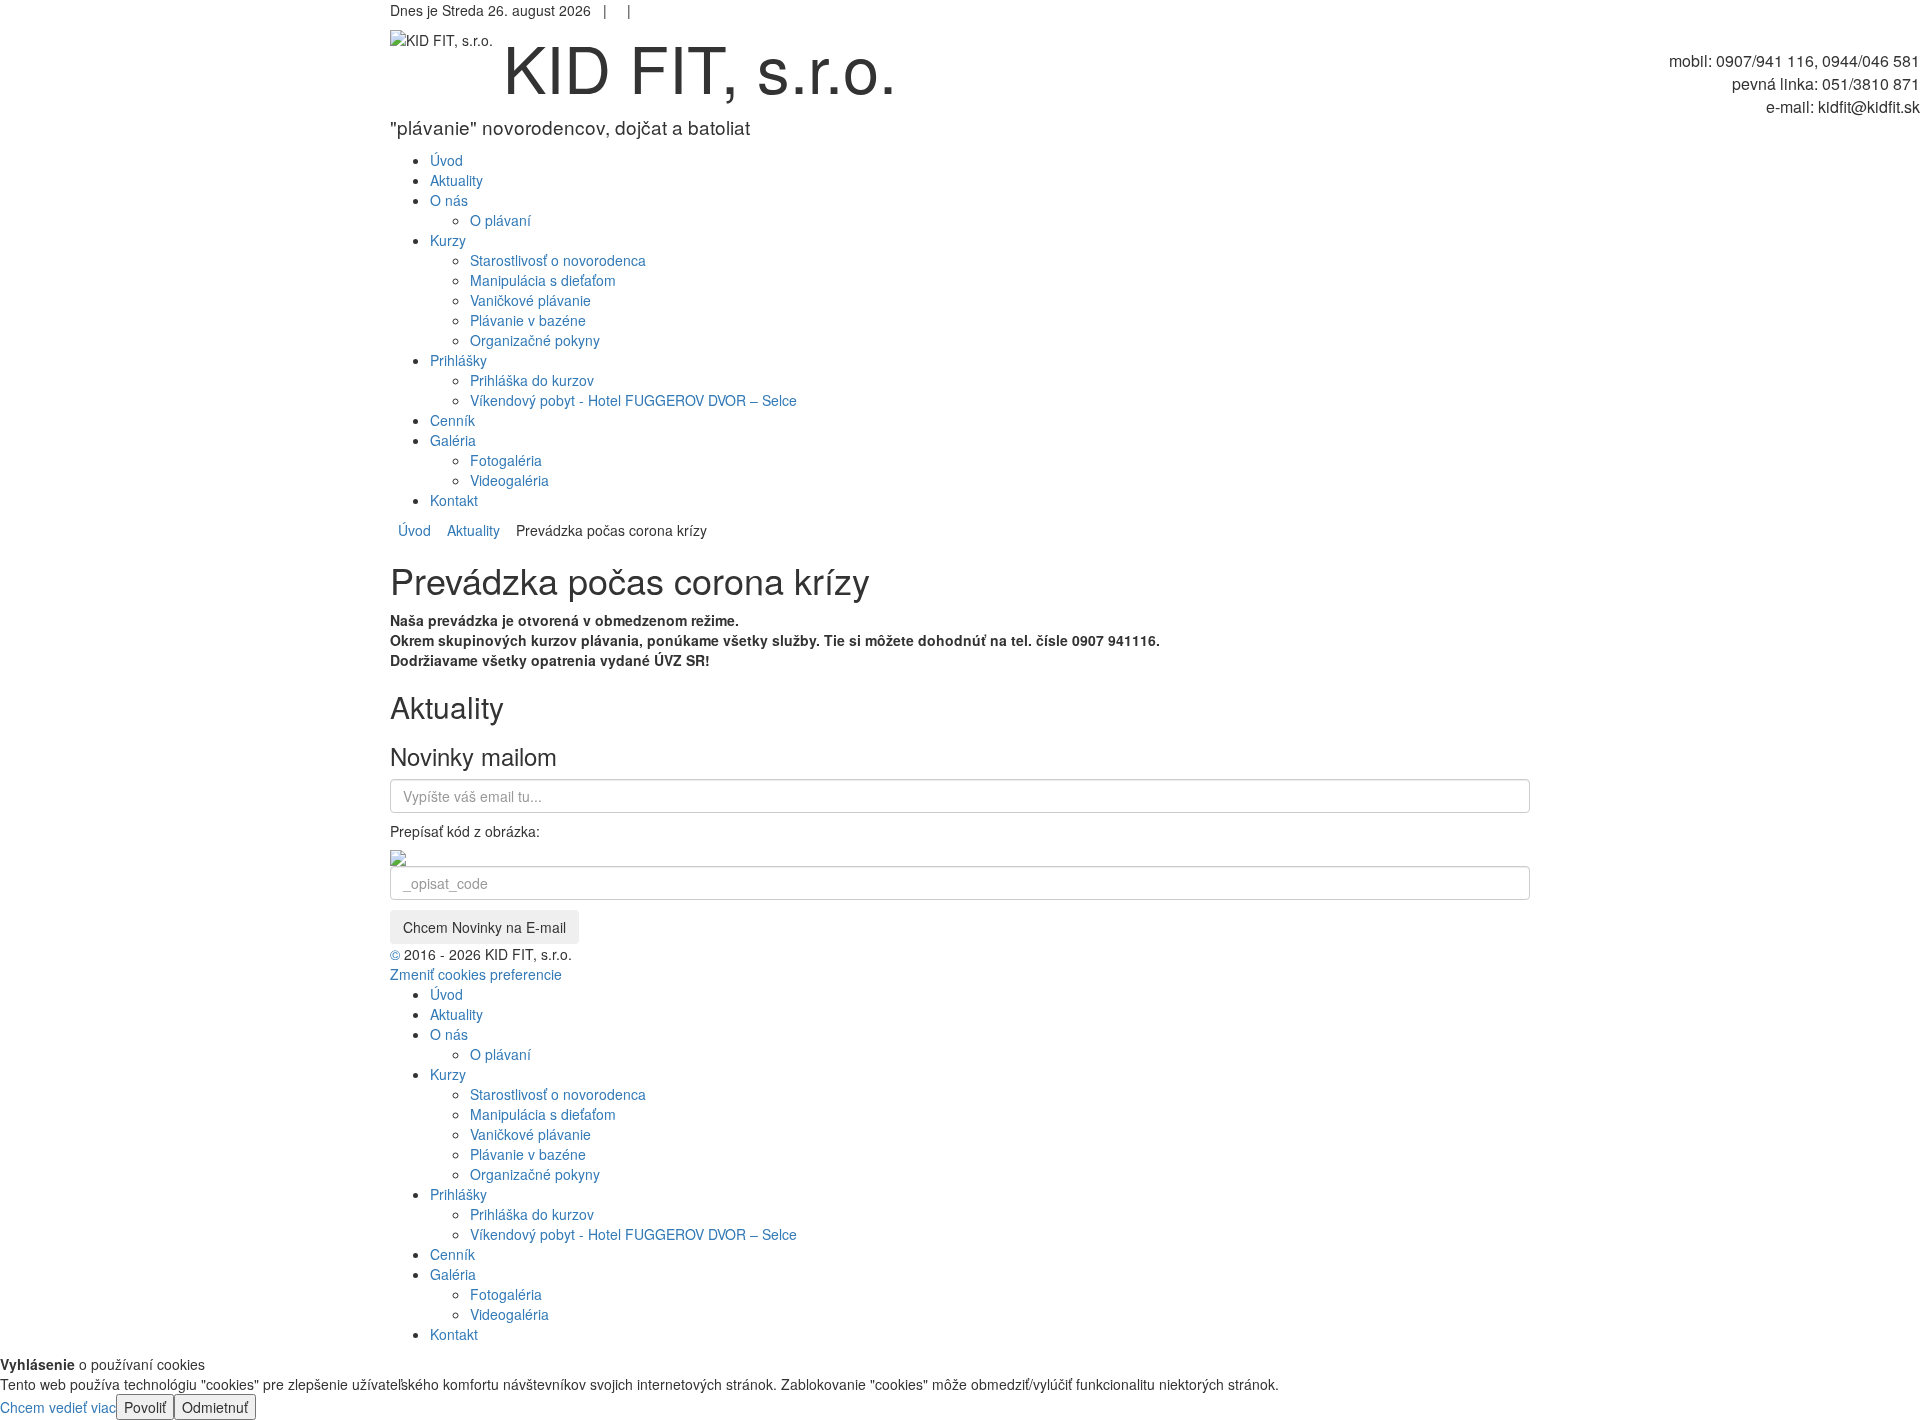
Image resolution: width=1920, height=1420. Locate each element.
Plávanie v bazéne (528, 320)
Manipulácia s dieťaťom (543, 280)
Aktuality (469, 530)
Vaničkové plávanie (530, 300)
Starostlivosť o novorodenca (558, 260)
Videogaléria (509, 480)
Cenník (452, 1254)
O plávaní (500, 220)
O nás (449, 1034)
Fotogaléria (506, 460)
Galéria (453, 1274)
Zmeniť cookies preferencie (476, 974)
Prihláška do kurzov (532, 380)
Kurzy (448, 1074)
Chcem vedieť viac (58, 1407)
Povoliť (145, 1407)
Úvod (414, 530)
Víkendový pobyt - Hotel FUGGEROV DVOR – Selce (633, 400)
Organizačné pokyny (535, 340)
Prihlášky (458, 1194)
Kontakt (454, 1334)
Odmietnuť (215, 1407)
